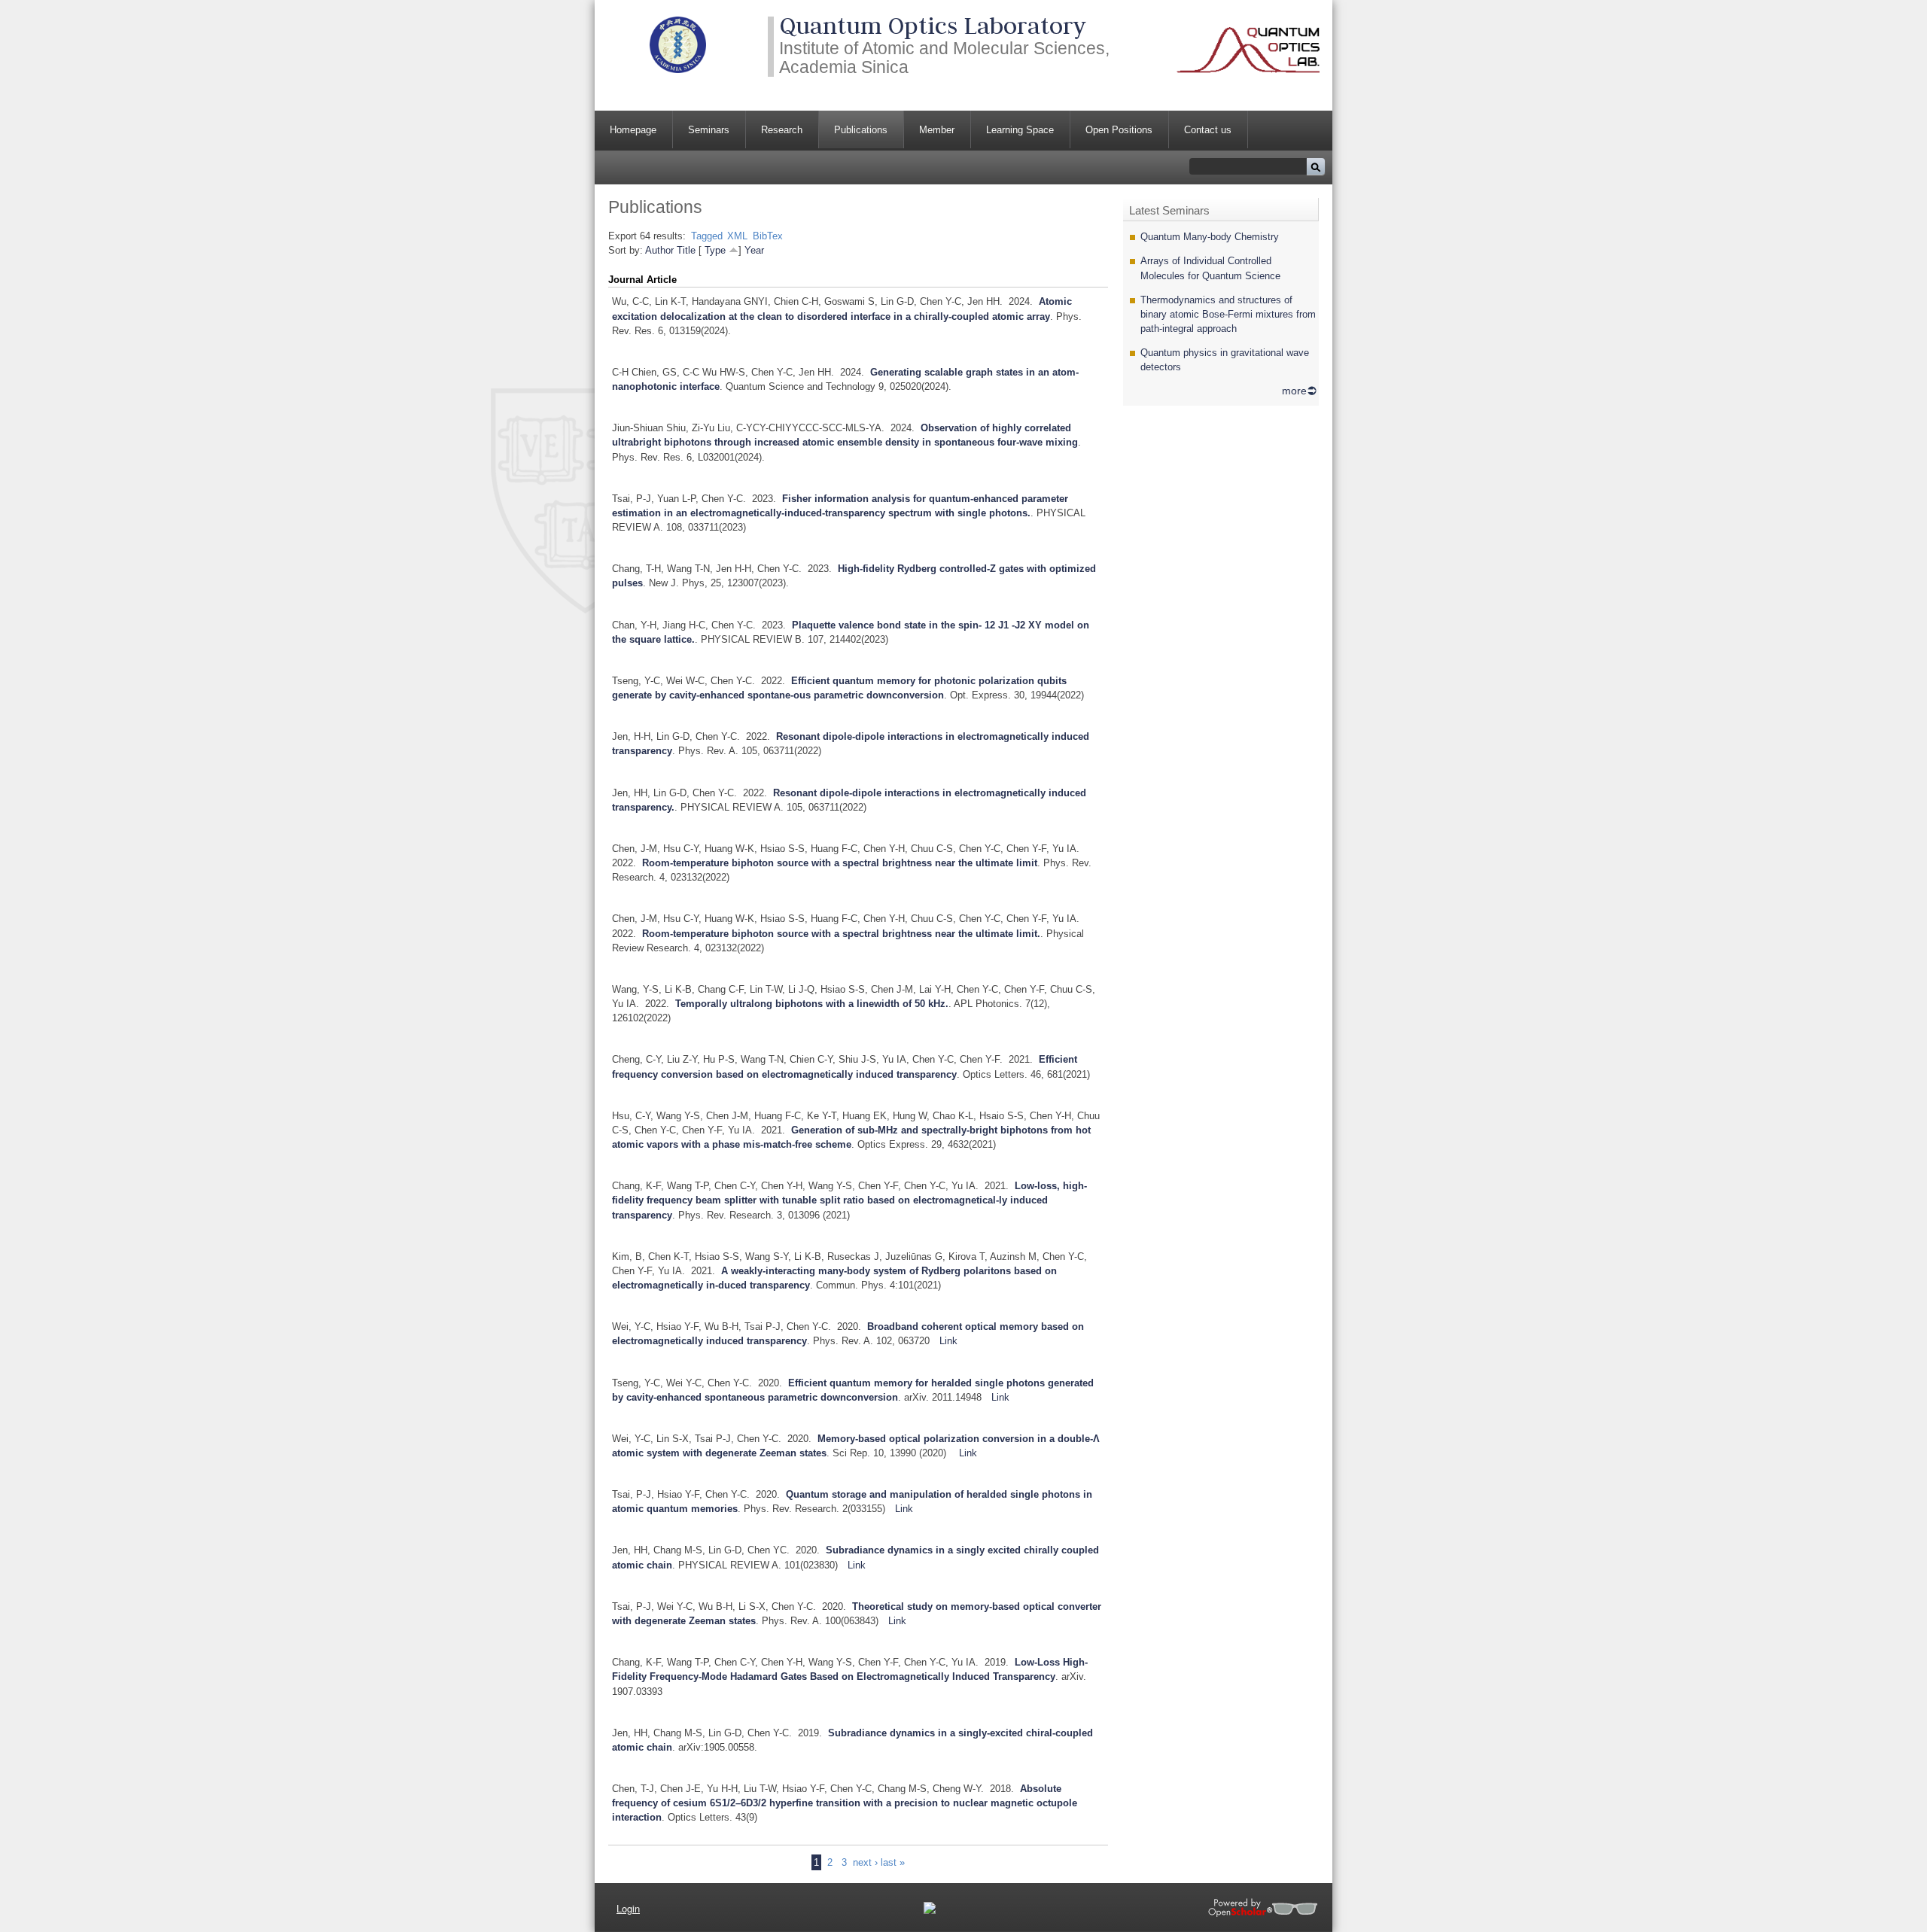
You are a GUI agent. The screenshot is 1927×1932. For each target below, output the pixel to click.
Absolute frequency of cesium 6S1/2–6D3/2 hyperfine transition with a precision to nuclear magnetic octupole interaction (845, 1803)
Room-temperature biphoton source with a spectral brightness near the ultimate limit (840, 863)
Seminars (709, 130)
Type (715, 250)
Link (948, 1341)
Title (686, 250)
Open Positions (1119, 130)
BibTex (768, 236)
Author (659, 250)
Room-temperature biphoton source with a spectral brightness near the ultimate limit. (841, 934)
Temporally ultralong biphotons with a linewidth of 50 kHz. (812, 1004)
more (1294, 391)
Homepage (633, 130)
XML (737, 236)
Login (628, 1908)
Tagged (707, 236)
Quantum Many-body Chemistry (1210, 237)
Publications (861, 130)
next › (865, 1862)
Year (754, 250)
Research (782, 130)
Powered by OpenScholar (1263, 1907)
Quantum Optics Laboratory (933, 26)
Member (937, 130)
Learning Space (1020, 130)
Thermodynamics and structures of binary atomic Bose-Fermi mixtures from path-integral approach (1228, 314)
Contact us (1208, 130)
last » (893, 1862)
